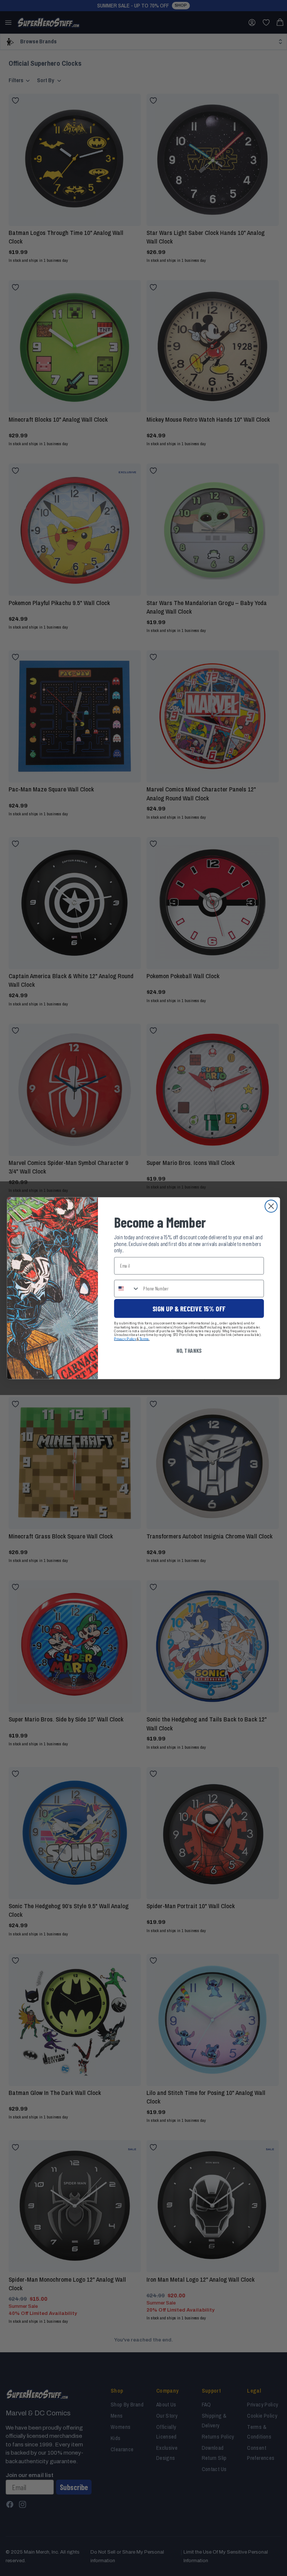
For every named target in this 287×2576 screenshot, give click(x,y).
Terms (144, 1338)
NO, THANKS (189, 1350)
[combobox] (127, 1288)
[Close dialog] (271, 1206)
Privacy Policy (125, 1338)
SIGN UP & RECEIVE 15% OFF (189, 1308)
